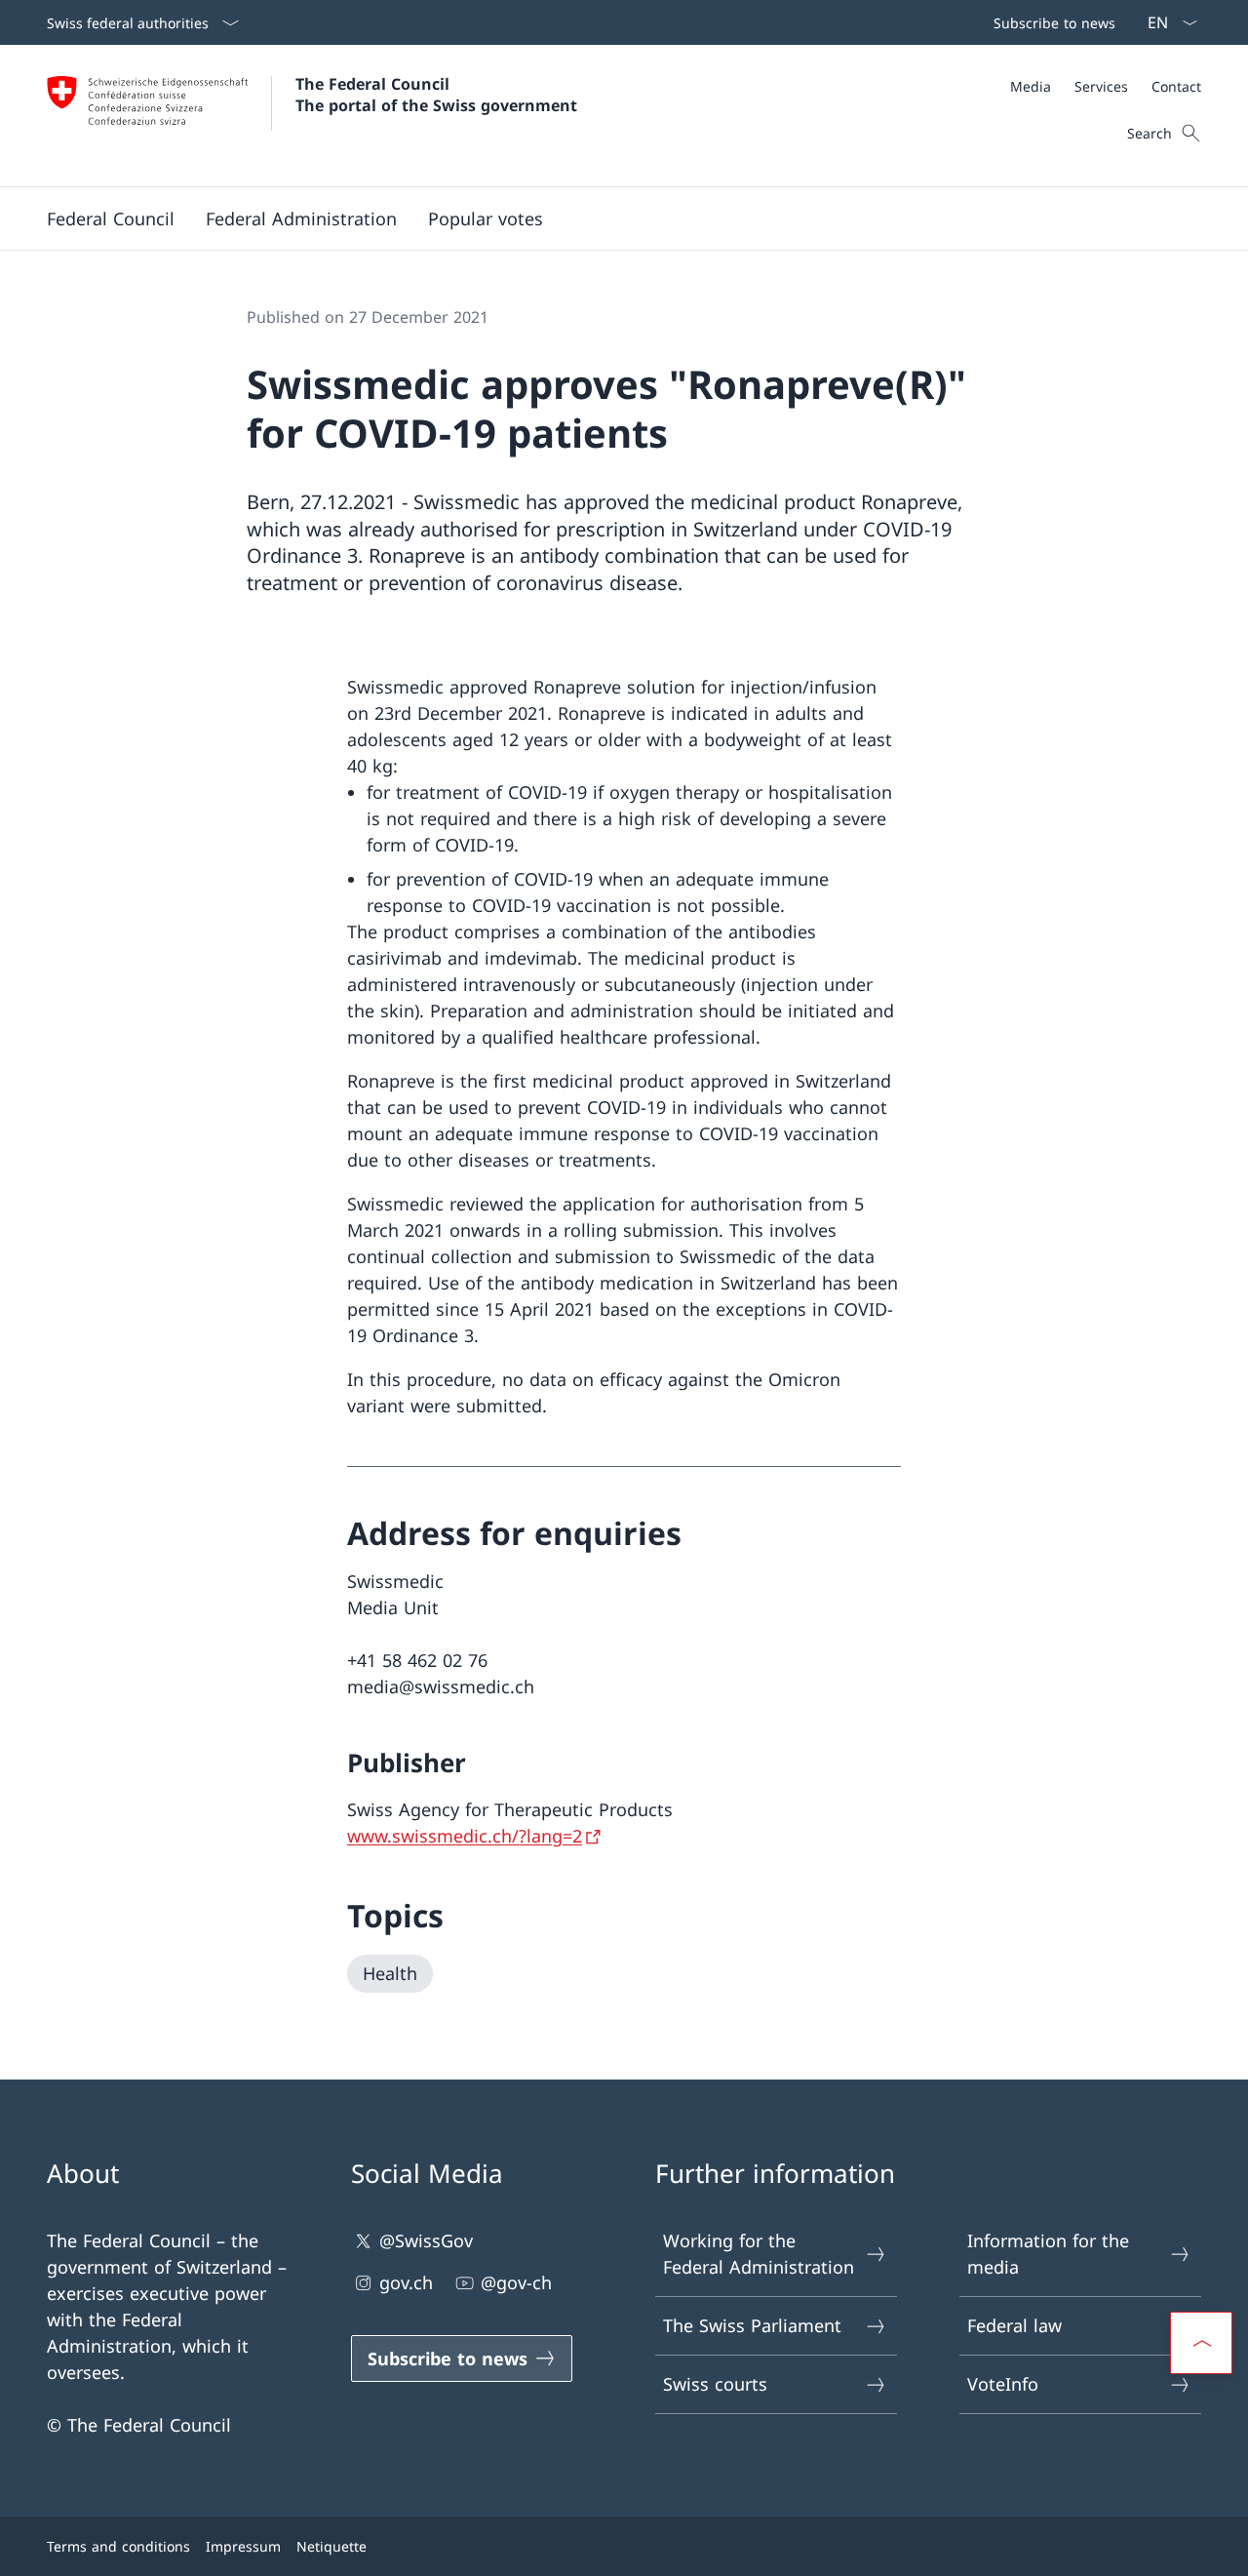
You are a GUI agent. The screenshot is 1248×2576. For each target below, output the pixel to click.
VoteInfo (1003, 2384)
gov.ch (406, 2282)
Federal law (1014, 2325)
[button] (111, 218)
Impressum (243, 2546)
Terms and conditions (118, 2546)
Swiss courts (715, 2384)
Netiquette (331, 2546)
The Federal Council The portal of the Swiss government (436, 95)
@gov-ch (516, 2282)
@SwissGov (426, 2240)
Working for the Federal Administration (759, 2254)
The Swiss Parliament (752, 2325)
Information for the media (1048, 2254)
